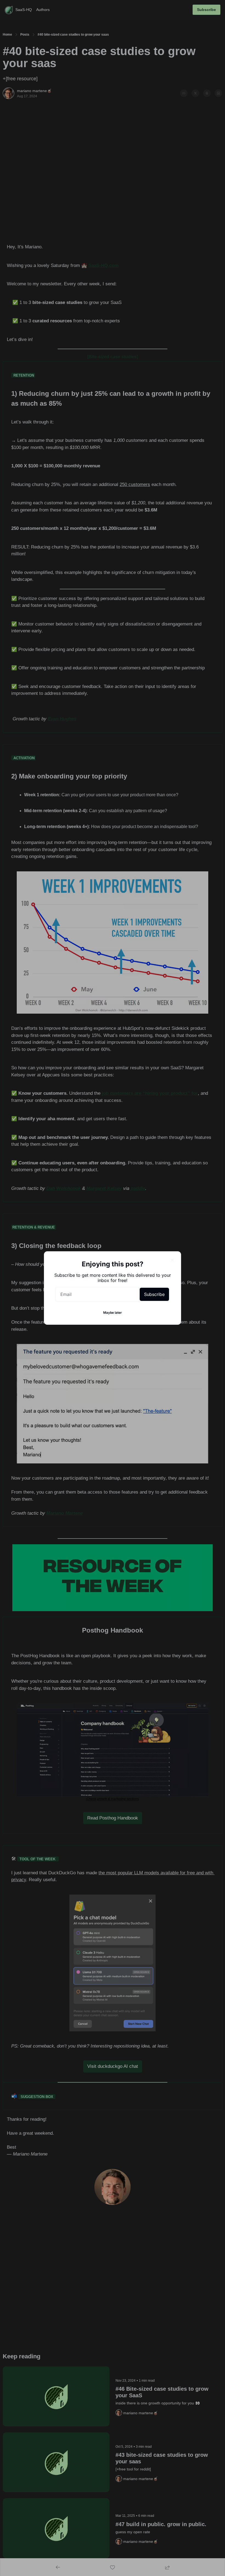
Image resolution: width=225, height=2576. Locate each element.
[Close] (172, 1260)
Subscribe (154, 1294)
